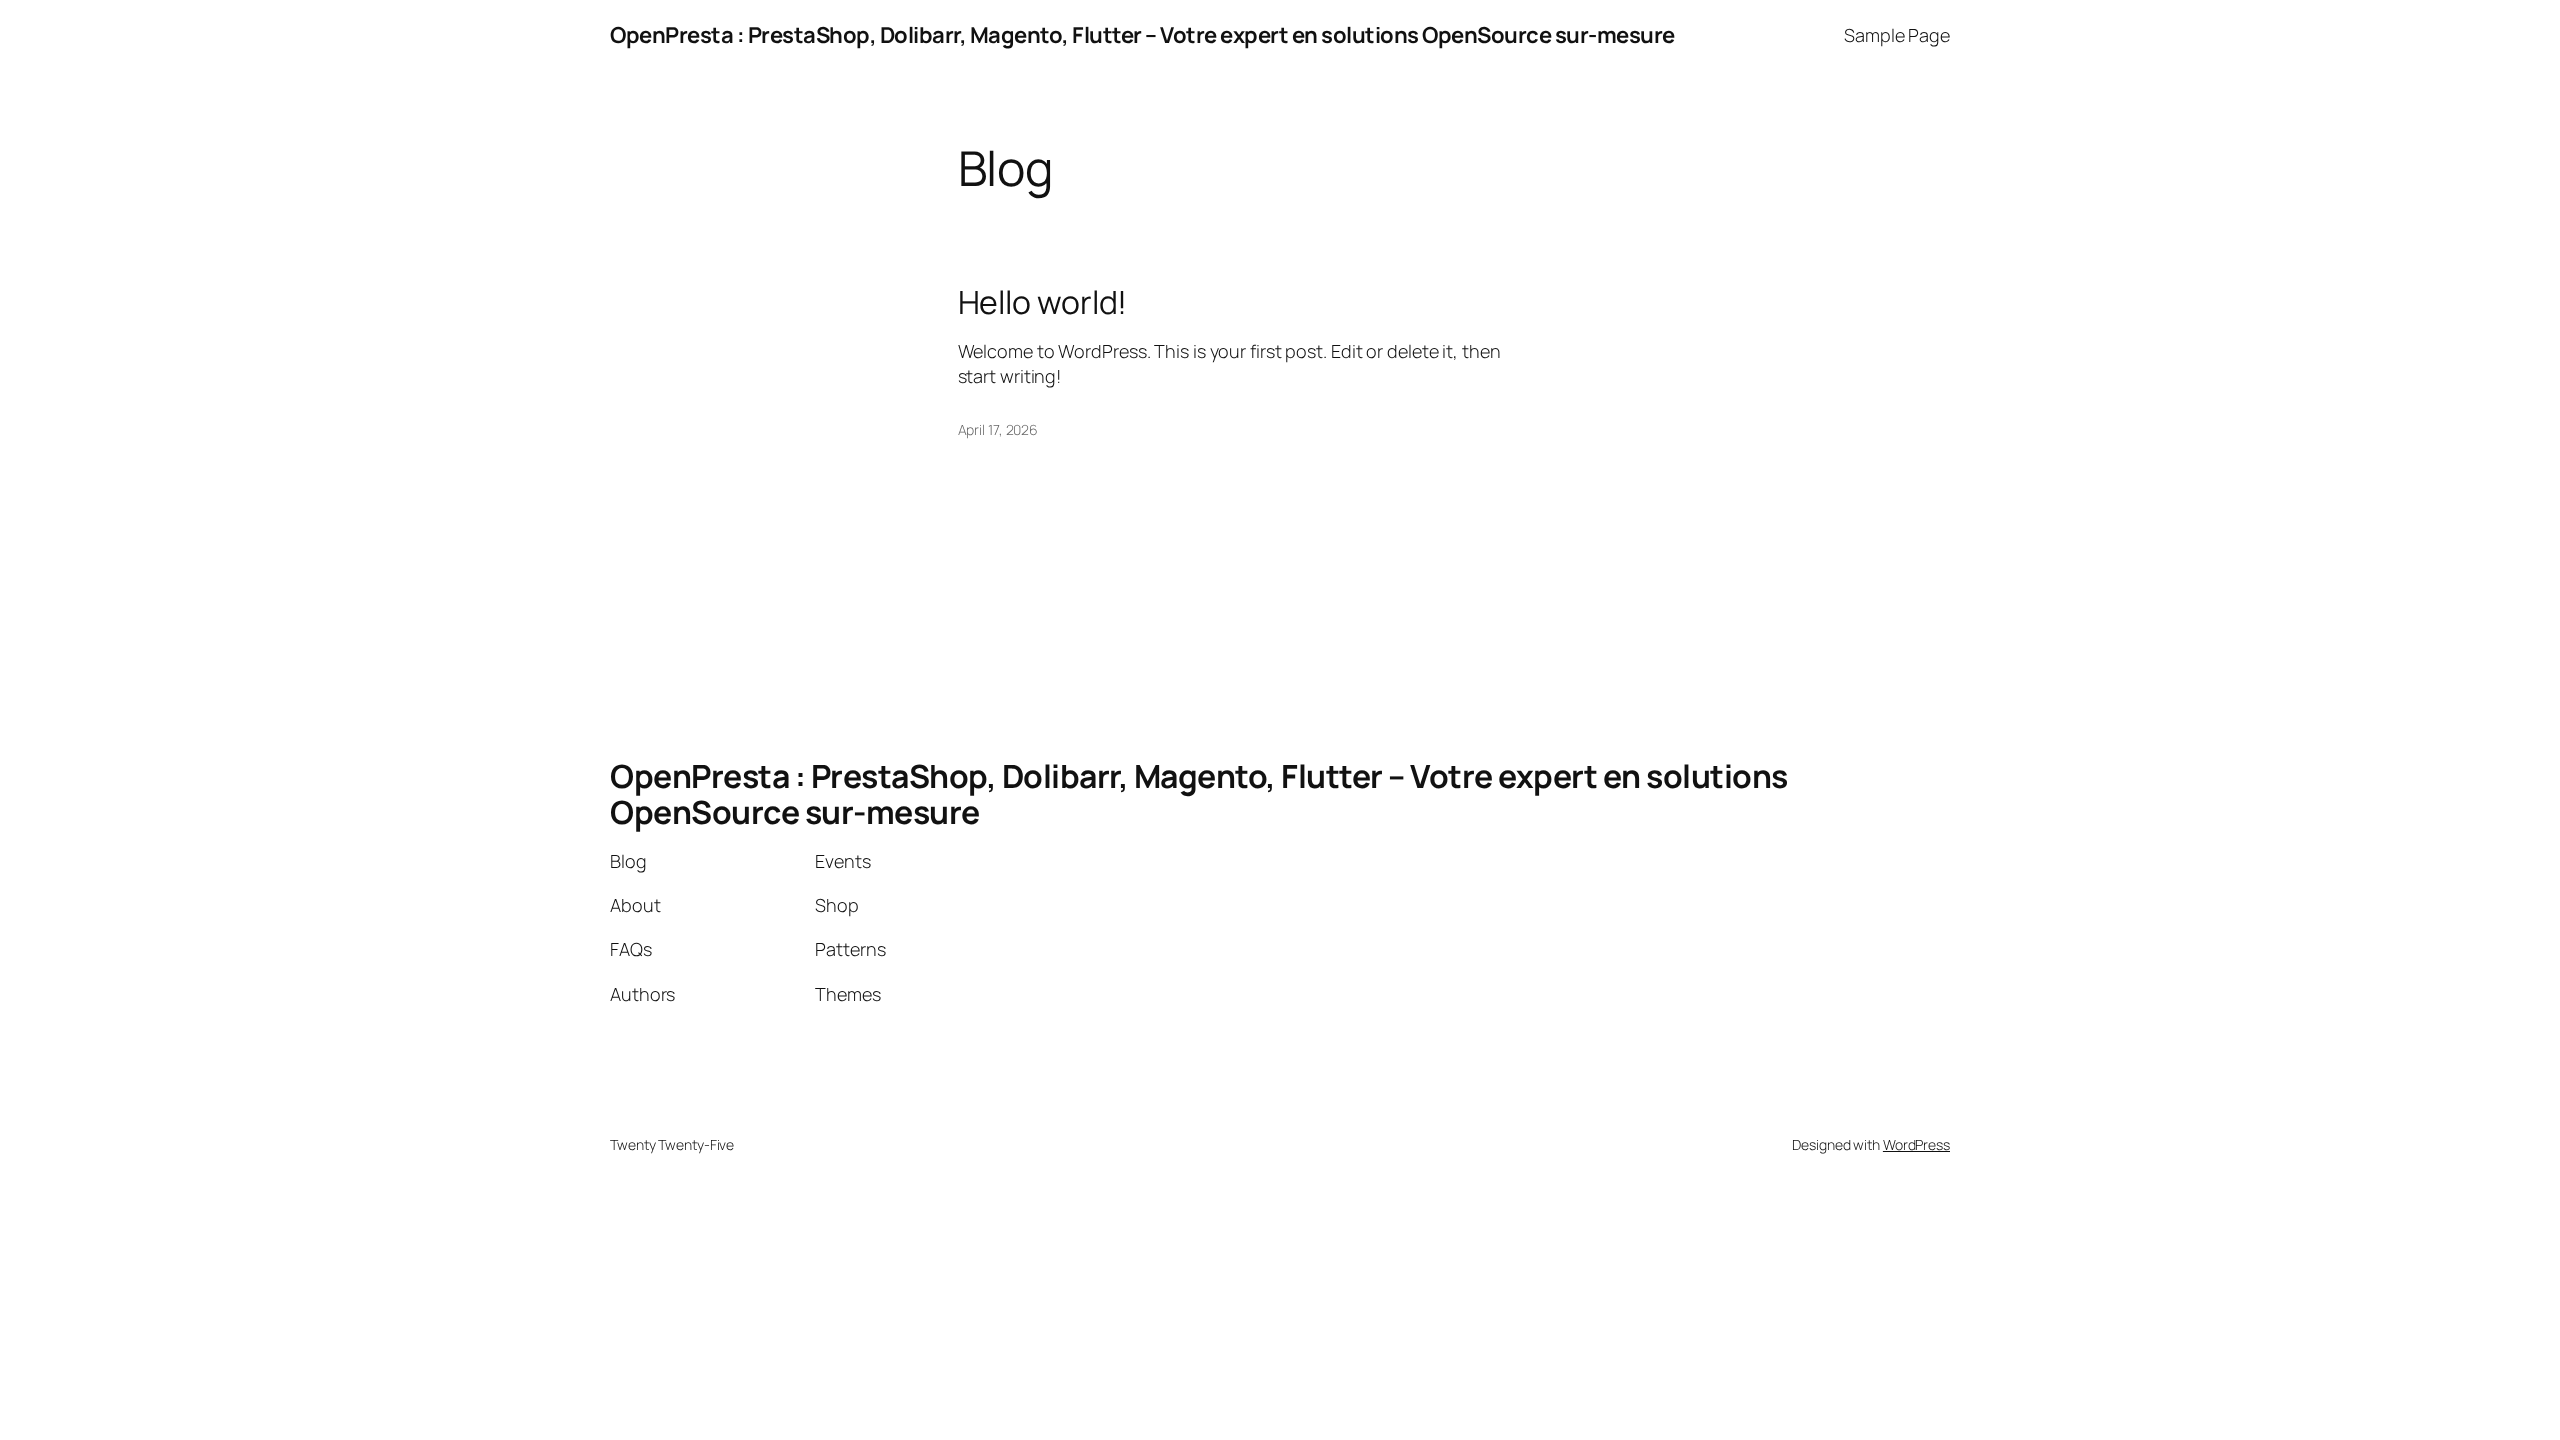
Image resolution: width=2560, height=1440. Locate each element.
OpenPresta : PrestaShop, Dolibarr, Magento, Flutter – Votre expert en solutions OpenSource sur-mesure (1142, 35)
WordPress (1916, 1144)
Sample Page (1897, 35)
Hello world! (1043, 302)
